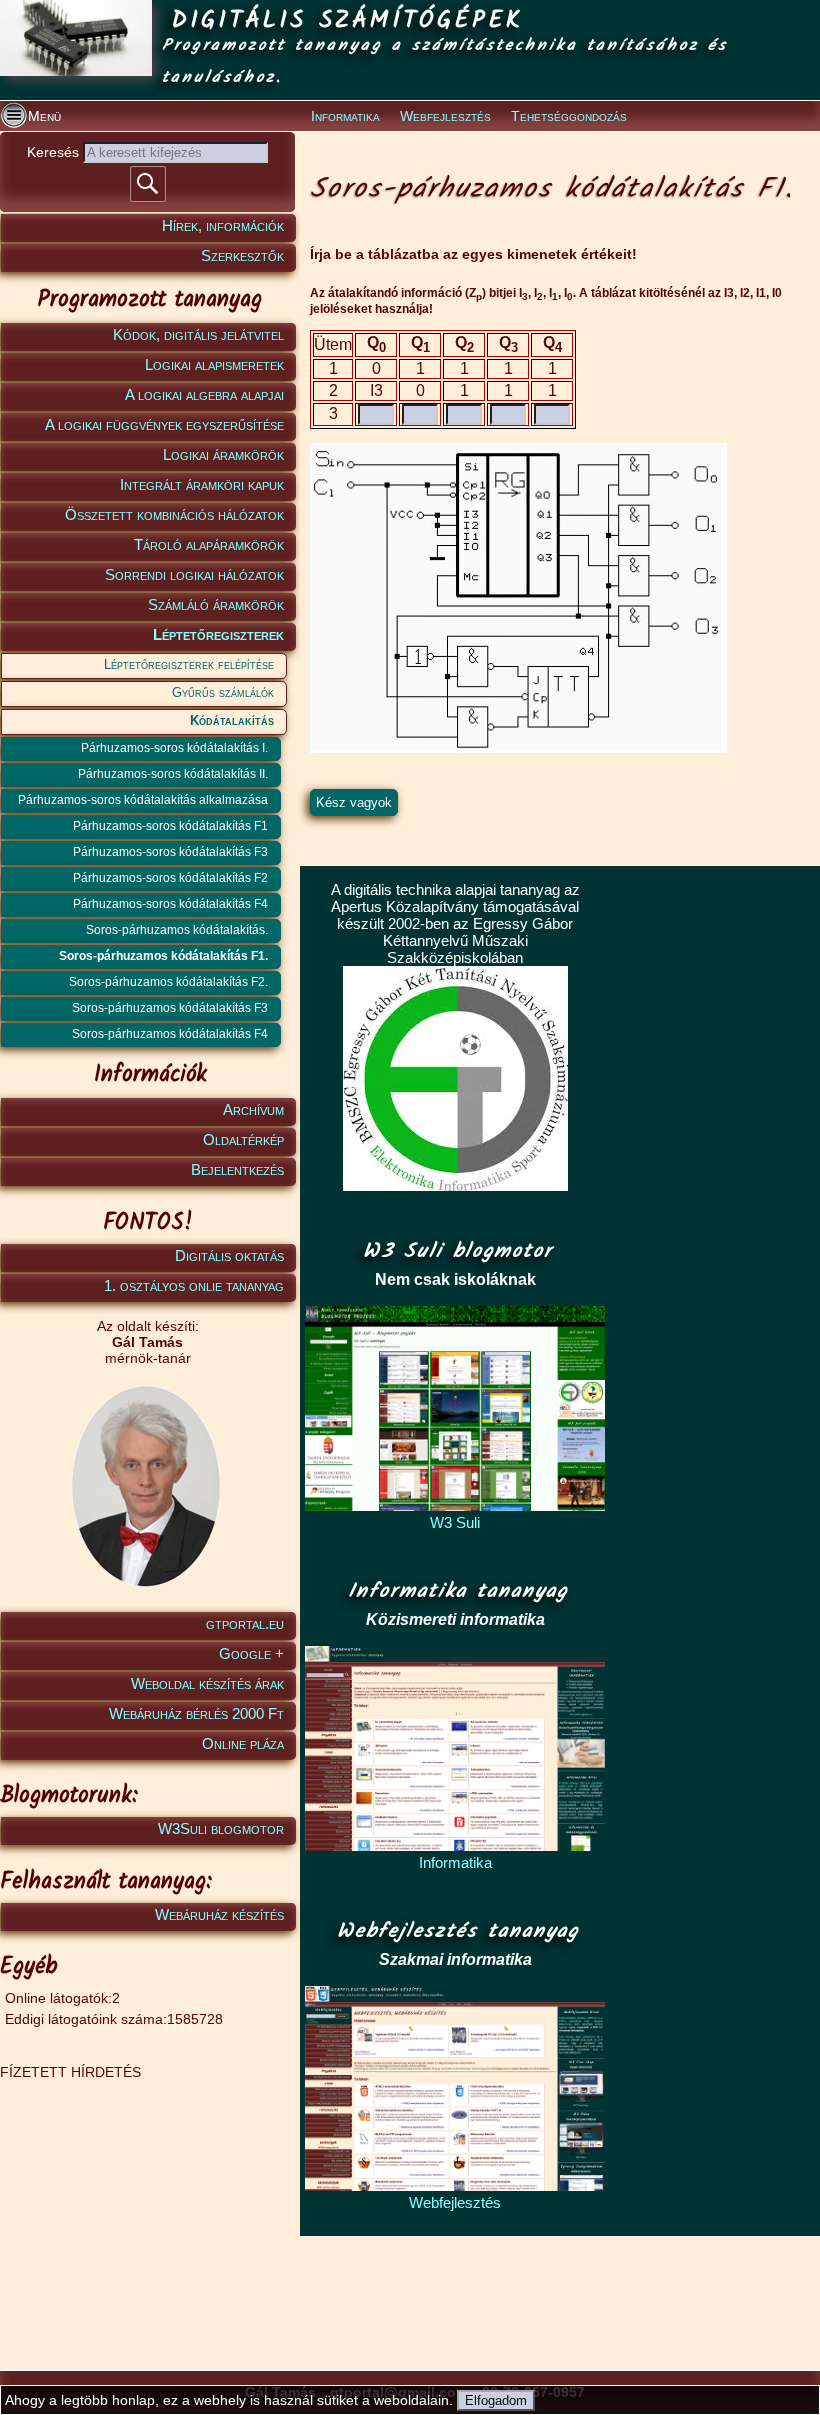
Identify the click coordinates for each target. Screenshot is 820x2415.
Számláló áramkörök (216, 604)
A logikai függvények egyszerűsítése (164, 424)
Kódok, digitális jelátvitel (198, 334)
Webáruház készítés (219, 1914)
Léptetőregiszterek (218, 634)
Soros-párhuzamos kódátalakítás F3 (170, 1008)
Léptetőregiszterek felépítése (189, 664)
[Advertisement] (144, 2205)
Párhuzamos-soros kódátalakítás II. (173, 774)
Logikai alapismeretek (214, 364)
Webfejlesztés (445, 116)
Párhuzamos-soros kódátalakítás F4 (170, 904)
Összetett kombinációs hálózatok (174, 514)
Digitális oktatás (229, 1255)
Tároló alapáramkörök (209, 544)
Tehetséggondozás (569, 116)
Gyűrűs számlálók (223, 692)
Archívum (253, 1109)
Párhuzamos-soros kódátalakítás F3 (170, 852)
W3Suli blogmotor (221, 1828)
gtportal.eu (245, 1623)
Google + (251, 1653)
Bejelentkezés (237, 1169)
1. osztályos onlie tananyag (194, 1285)
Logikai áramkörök (223, 454)
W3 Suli (455, 1522)
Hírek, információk (223, 225)
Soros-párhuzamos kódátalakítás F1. (163, 956)
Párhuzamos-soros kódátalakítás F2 (170, 878)
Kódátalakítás (232, 720)
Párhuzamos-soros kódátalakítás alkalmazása (143, 800)
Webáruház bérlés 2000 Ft (196, 1713)
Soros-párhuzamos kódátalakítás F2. (168, 982)
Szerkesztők (242, 255)
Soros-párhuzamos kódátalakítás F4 (170, 1034)
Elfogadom (496, 2400)
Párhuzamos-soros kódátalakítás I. (174, 748)
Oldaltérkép (243, 1139)
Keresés (55, 152)
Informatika (345, 116)
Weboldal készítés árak (207, 1683)
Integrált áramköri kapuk (202, 484)
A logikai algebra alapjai (204, 394)
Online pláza (243, 1743)
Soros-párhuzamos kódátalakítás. (177, 930)
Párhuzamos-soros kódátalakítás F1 (170, 826)
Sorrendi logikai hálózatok (194, 574)
